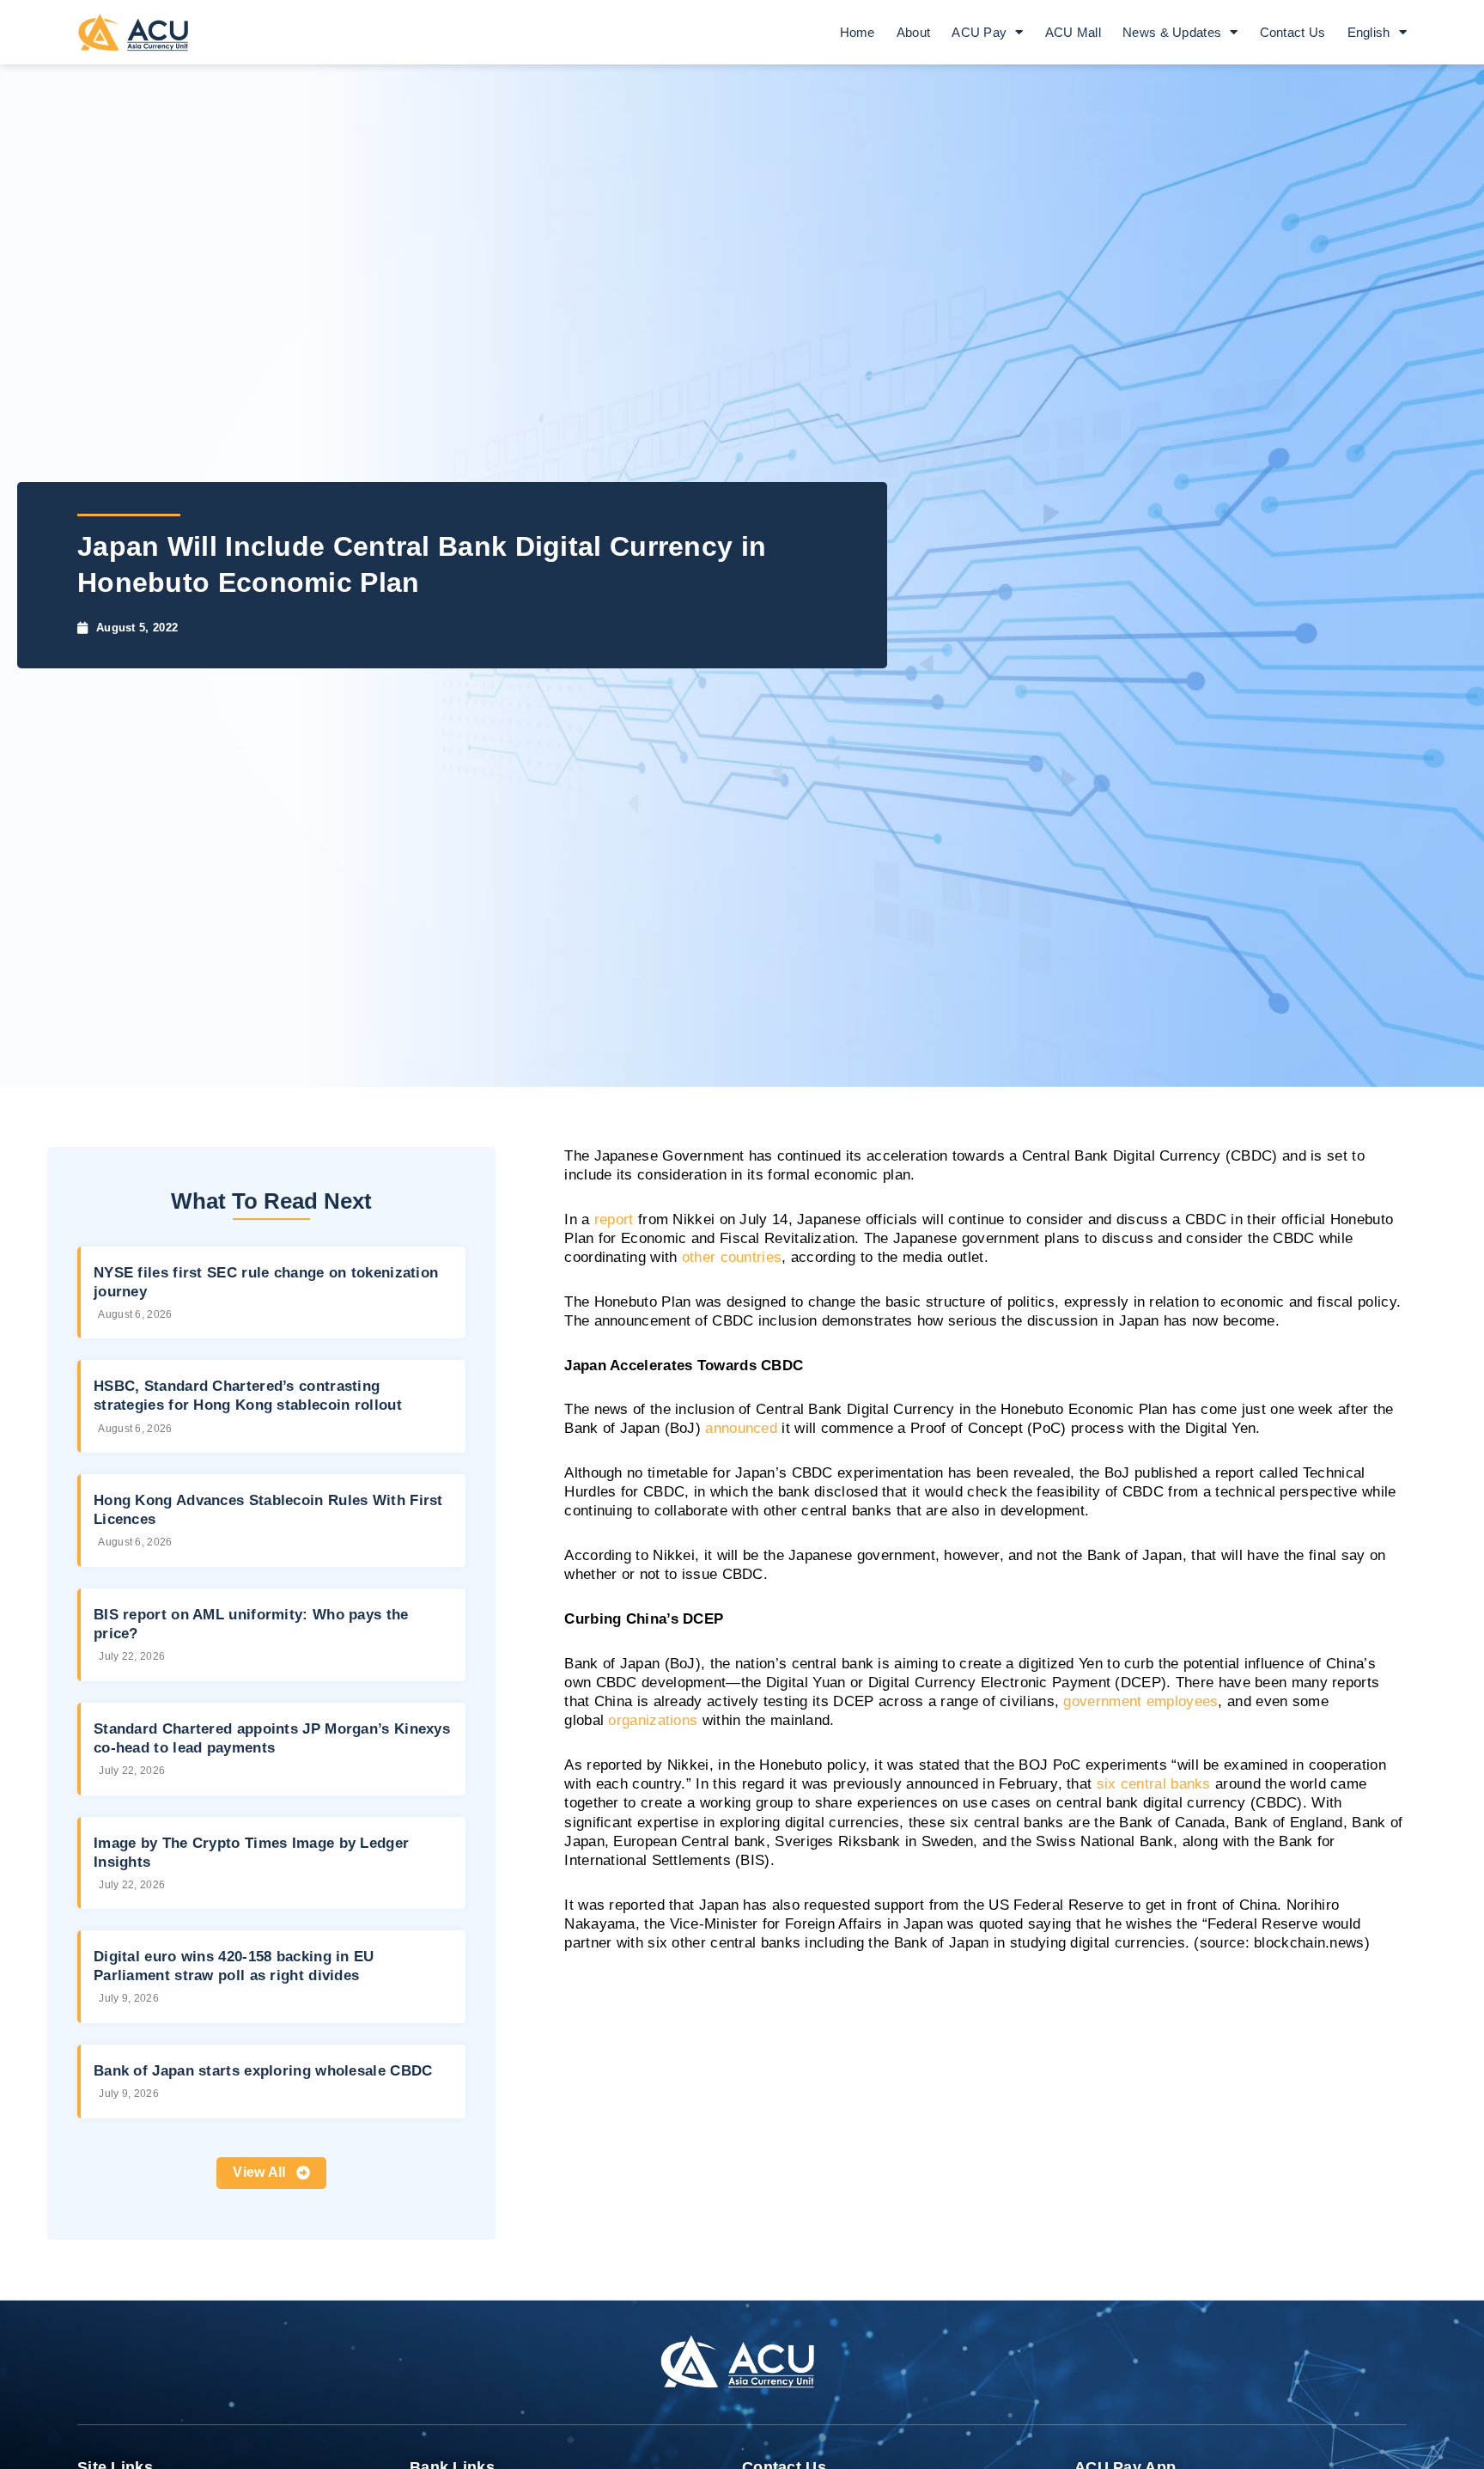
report (614, 1219)
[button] (271, 2173)
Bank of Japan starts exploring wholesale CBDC (263, 2071)
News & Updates (1172, 32)
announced (741, 1428)
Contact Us (1293, 32)
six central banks (1154, 1784)
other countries (732, 1257)
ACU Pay (979, 32)
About (914, 32)
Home (858, 32)
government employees (1140, 1701)
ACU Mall (1073, 32)
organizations (653, 1720)
